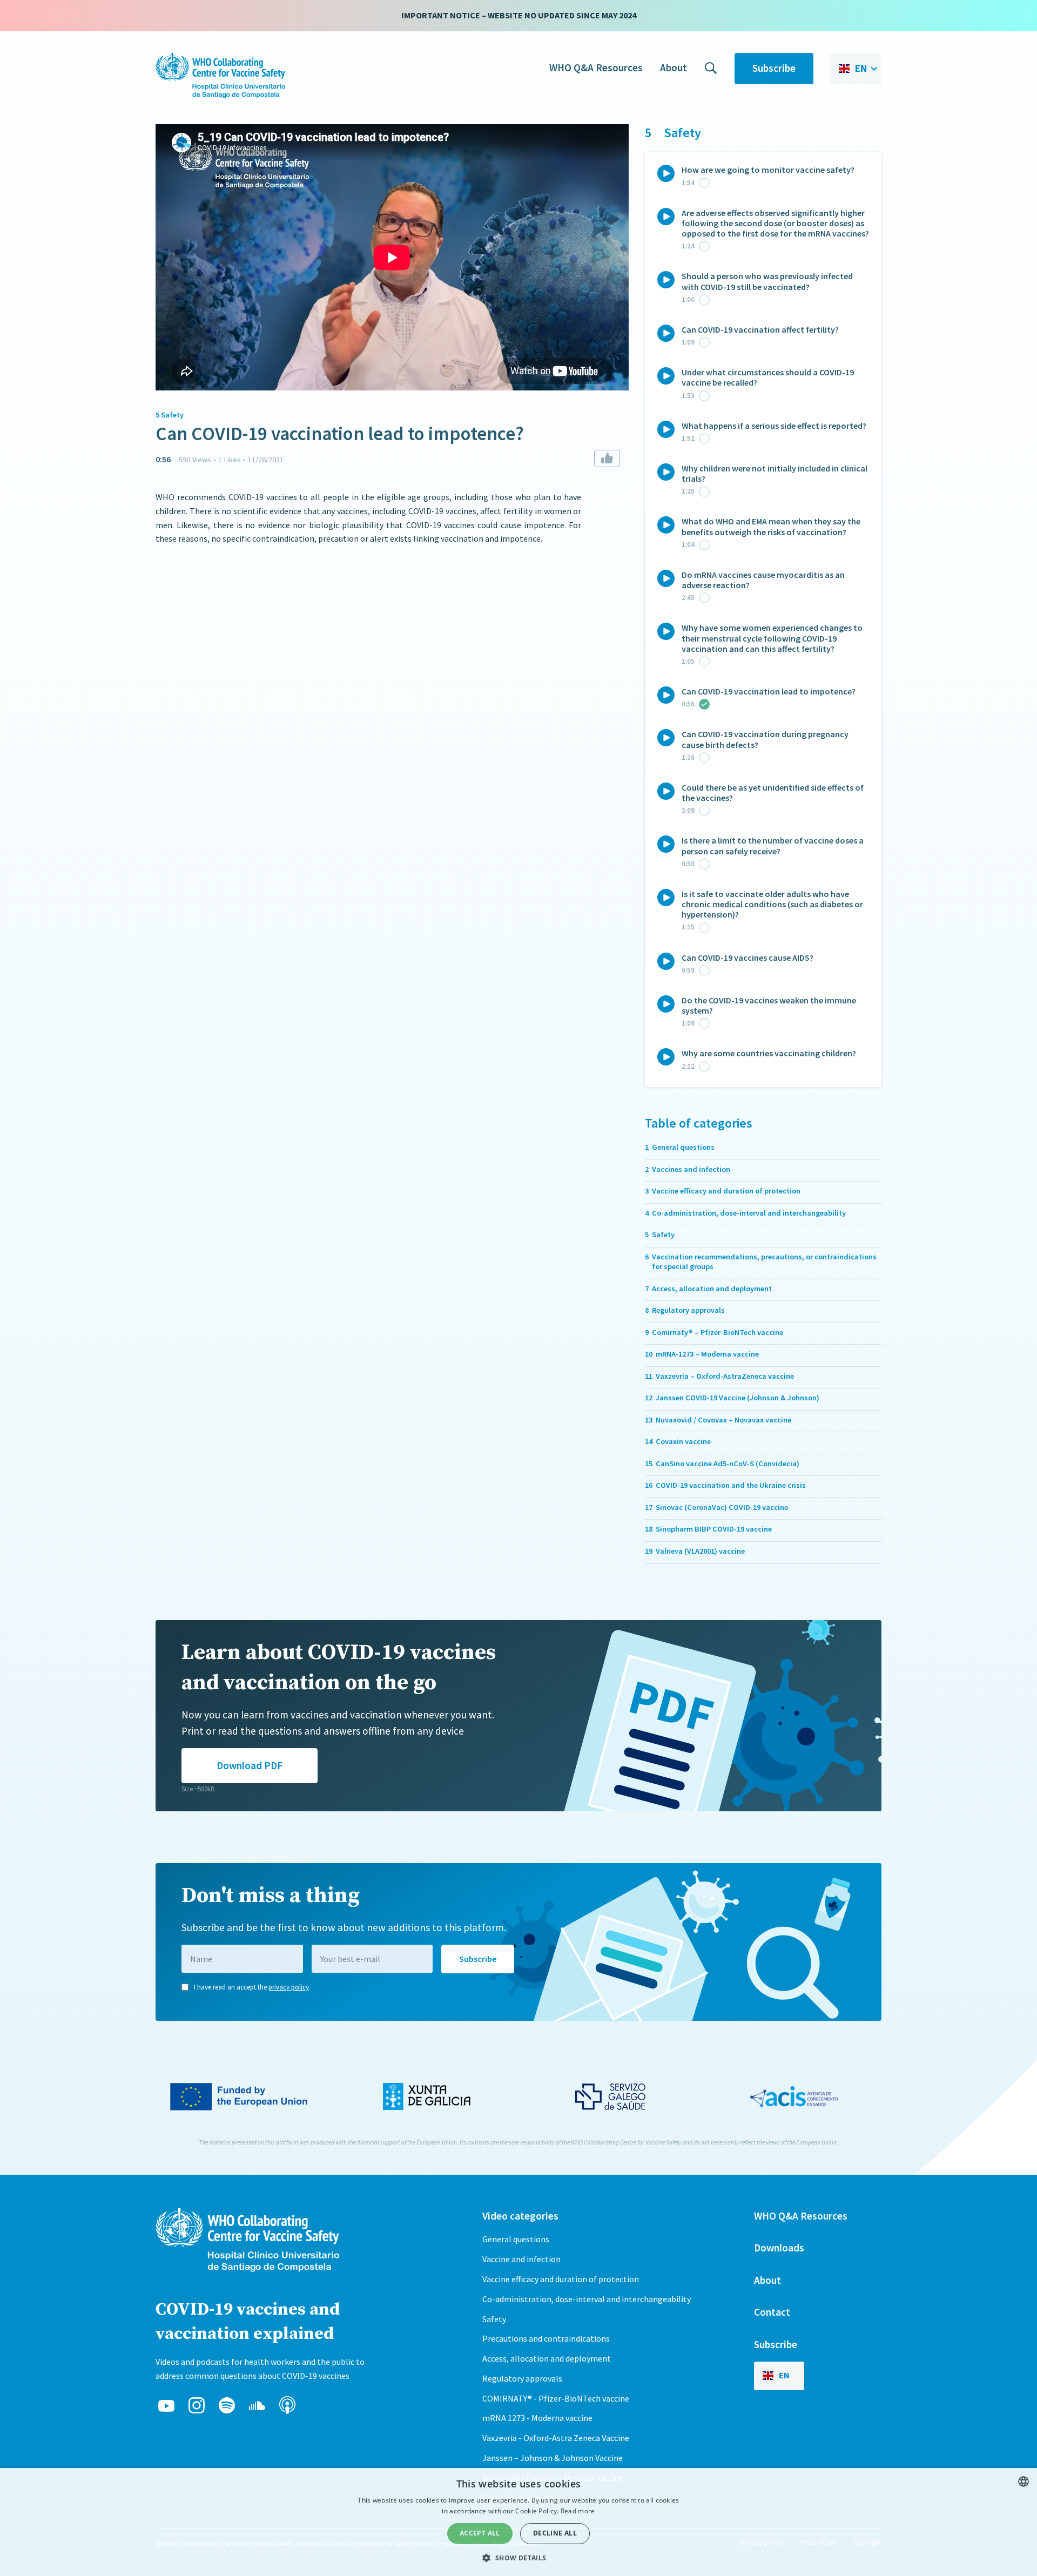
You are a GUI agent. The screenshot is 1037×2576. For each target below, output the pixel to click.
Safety (494, 2319)
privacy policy (289, 1987)
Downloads (779, 2248)
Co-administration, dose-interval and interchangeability (587, 2299)
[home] (220, 76)
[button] (856, 69)
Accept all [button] (480, 2533)
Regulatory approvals (522, 2378)
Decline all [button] (555, 2533)
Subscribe (774, 68)
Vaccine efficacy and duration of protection (561, 2279)
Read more (578, 2511)
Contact (772, 2312)
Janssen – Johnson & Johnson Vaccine (553, 2458)
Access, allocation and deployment (547, 2358)
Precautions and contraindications (546, 2338)
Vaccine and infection (521, 2259)
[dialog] (518, 2522)
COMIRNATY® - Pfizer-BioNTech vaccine (556, 2398)
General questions (516, 2239)
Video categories (520, 2216)
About (674, 68)
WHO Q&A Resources (596, 68)
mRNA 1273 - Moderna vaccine (537, 2418)
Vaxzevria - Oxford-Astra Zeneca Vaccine (556, 2438)
